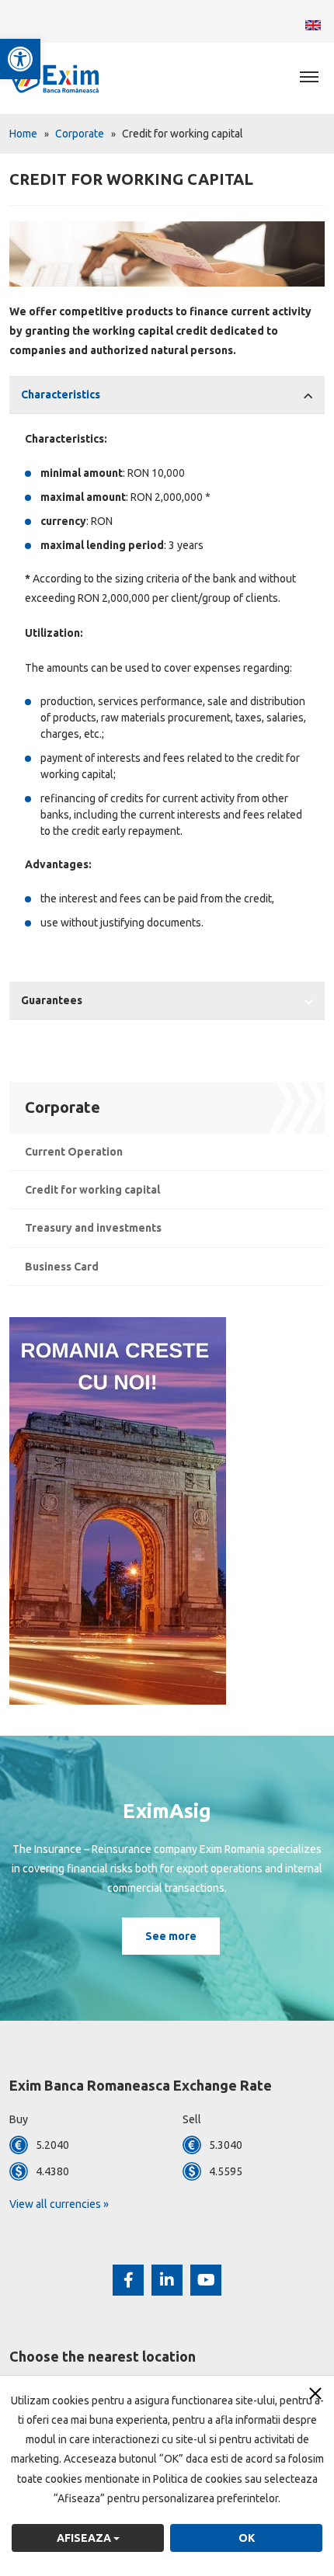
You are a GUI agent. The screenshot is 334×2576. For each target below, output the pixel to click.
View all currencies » (59, 2204)
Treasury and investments (93, 1228)
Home (23, 134)
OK (247, 2538)
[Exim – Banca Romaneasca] (70, 78)
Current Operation (74, 1152)
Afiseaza (85, 2538)
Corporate (80, 134)
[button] (20, 59)
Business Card (62, 1267)
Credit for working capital (92, 1190)
